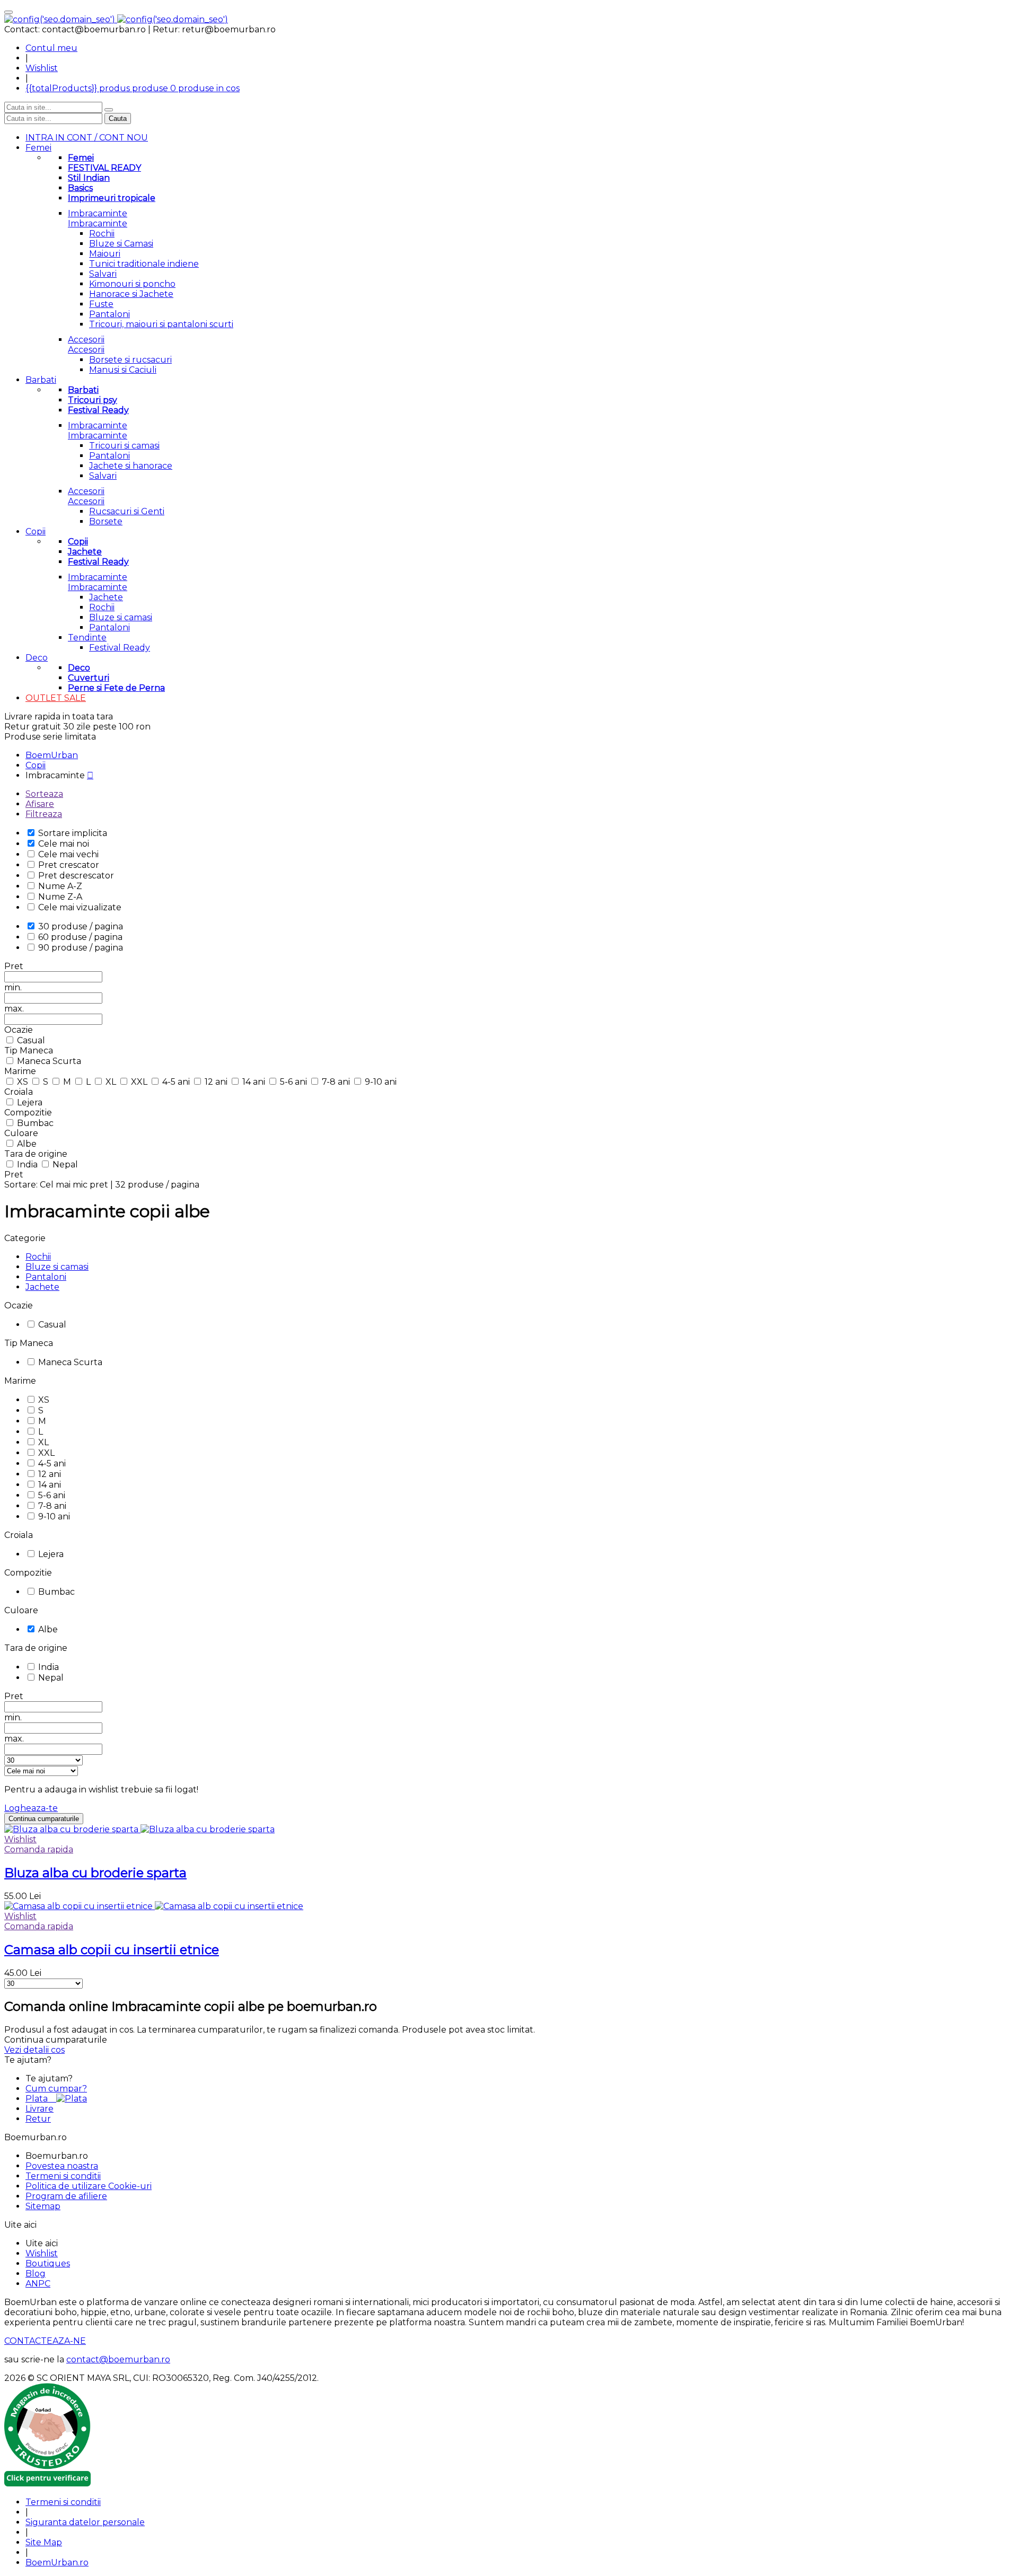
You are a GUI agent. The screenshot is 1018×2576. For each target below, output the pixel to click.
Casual (31, 1040)
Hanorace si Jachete (131, 294)
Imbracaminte (98, 213)
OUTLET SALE (56, 698)
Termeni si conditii (63, 2176)
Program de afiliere (66, 2196)
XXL (140, 1082)
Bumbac (35, 1123)
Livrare (40, 2109)
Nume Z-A (60, 897)
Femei (38, 148)
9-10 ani (381, 1082)
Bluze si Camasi (121, 244)
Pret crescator (69, 865)
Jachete (106, 597)
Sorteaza (44, 794)
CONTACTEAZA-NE (45, 2341)
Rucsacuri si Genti (127, 511)
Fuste (101, 304)
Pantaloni (109, 314)
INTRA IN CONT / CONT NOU (87, 138)
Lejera (30, 1102)
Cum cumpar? (56, 2089)
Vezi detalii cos (34, 2050)
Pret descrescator (76, 876)
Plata (41, 2099)
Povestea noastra (62, 2166)
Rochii (102, 234)
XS (24, 1082)
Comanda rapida (39, 1849)
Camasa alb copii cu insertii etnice (112, 1950)
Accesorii (86, 340)
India (28, 1164)
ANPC (38, 2284)
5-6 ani (295, 1082)
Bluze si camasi (121, 617)
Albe (27, 1144)
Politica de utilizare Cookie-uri (89, 2186)
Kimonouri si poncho (132, 284)
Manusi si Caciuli (123, 370)
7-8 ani (337, 1082)
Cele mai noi (64, 844)
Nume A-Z (60, 886)
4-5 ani (177, 1082)
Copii (36, 531)
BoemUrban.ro (57, 2562)
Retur (38, 2119)
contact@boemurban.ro (118, 2359)
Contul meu (51, 48)
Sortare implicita (73, 833)
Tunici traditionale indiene (144, 264)
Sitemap (43, 2206)
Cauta (118, 118)
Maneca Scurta (49, 1061)
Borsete (106, 521)
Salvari (103, 274)
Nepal (65, 1164)
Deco (37, 658)
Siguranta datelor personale (85, 2522)
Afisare (40, 804)
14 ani (255, 1082)
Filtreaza (44, 814)
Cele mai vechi (68, 854)
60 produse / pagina (80, 937)
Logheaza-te (31, 1808)
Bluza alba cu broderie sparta (95, 1873)
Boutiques (48, 2263)
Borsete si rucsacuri (130, 360)
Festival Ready (120, 648)
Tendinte (87, 638)
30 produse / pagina (81, 926)
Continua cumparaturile (44, 1819)
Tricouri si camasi (124, 446)
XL (112, 1082)
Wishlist (42, 68)
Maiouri (105, 254)
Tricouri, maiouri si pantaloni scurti (161, 324)
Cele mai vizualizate (80, 907)
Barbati (41, 380)
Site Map (44, 2542)
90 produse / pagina (81, 948)
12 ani (217, 1082)
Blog (36, 2274)
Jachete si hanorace (131, 466)
